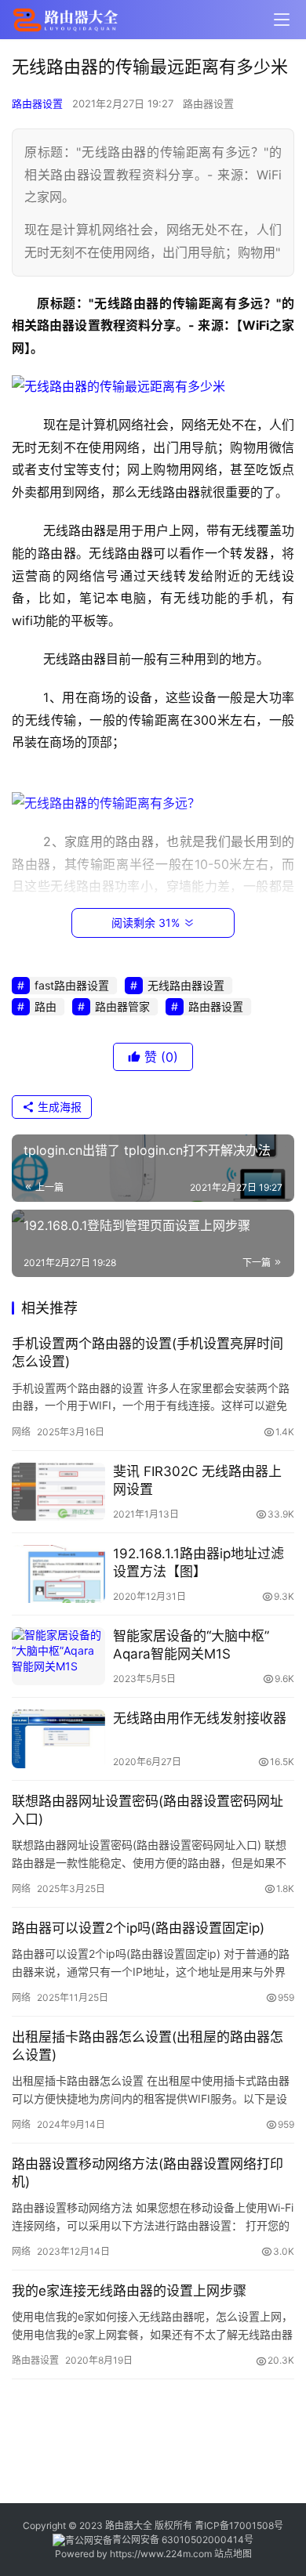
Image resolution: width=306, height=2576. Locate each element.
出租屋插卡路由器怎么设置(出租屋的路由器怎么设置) (148, 2046)
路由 (46, 1006)
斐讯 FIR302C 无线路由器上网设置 (197, 1480)
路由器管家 (122, 1006)
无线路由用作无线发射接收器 (200, 1718)
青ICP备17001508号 (240, 2525)
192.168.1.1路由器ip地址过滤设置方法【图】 (199, 1563)
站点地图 (233, 2554)
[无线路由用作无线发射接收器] (58, 1738)
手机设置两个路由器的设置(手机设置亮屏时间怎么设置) (148, 1353)
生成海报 (58, 1107)
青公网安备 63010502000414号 (183, 2540)
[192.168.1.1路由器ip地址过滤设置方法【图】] (58, 1574)
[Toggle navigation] (282, 20)
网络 (21, 1432)
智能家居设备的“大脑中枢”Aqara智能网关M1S (191, 1645)
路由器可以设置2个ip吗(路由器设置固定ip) (138, 1928)
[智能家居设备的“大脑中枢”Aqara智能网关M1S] (58, 1656)
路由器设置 (37, 103)
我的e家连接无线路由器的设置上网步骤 (129, 2291)
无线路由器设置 (186, 985)
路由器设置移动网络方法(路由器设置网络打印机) (148, 2173)
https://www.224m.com (161, 2554)
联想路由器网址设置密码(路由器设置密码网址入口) (148, 1810)
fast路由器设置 (72, 985)
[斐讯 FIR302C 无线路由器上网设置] (58, 1492)
